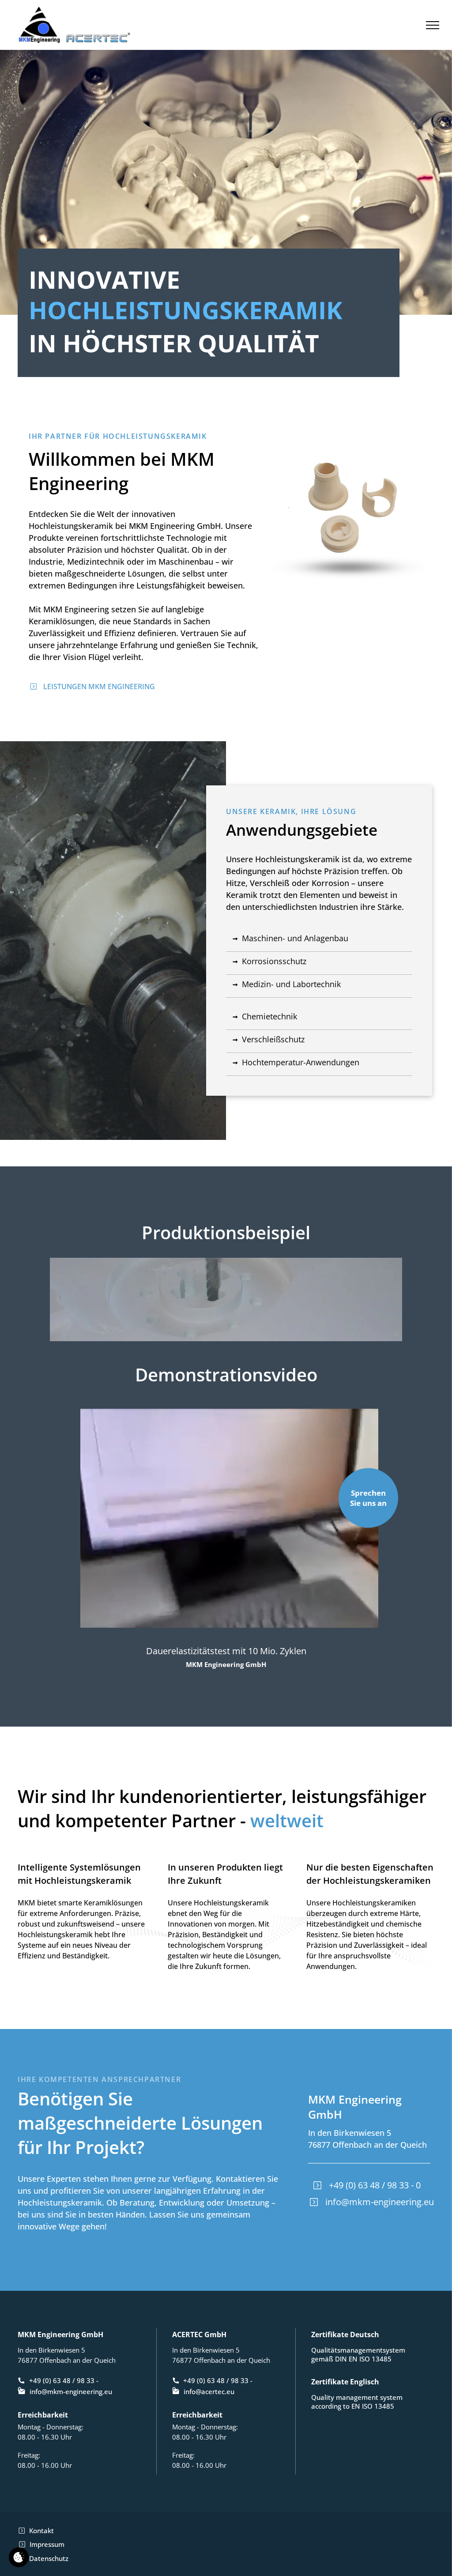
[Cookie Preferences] (19, 2557)
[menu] (433, 25)
